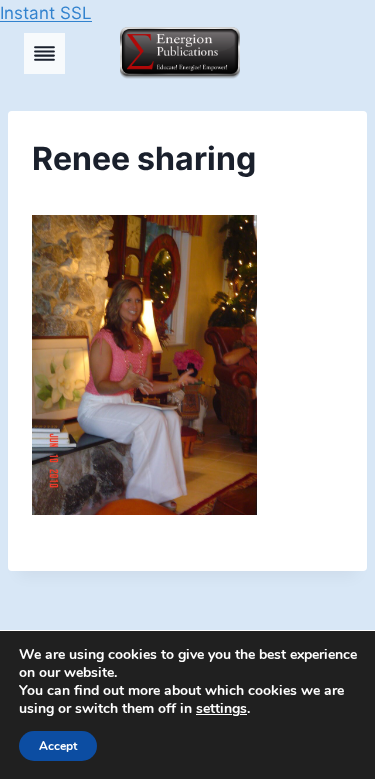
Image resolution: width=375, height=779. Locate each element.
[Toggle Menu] (44, 53)
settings (221, 709)
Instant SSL (46, 13)
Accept (58, 746)
